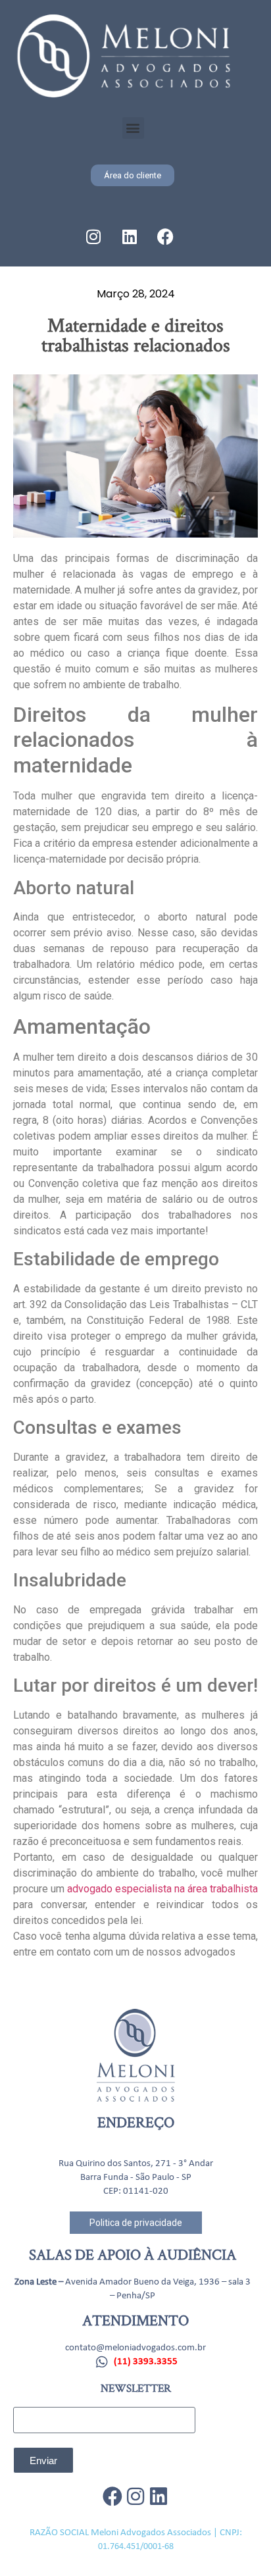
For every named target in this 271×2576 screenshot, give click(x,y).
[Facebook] (166, 237)
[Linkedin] (130, 237)
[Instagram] (93, 237)
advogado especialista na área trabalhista (162, 1889)
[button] (133, 128)
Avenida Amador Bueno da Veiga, (131, 2282)
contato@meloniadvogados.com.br (135, 2348)
